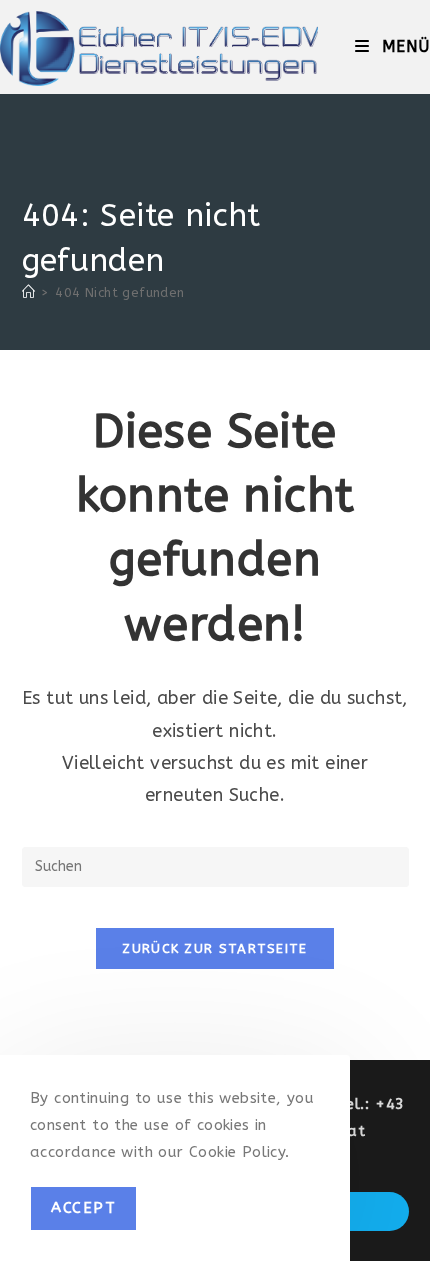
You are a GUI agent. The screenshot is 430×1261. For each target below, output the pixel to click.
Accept (83, 1208)
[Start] (28, 292)
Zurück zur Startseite (214, 948)
